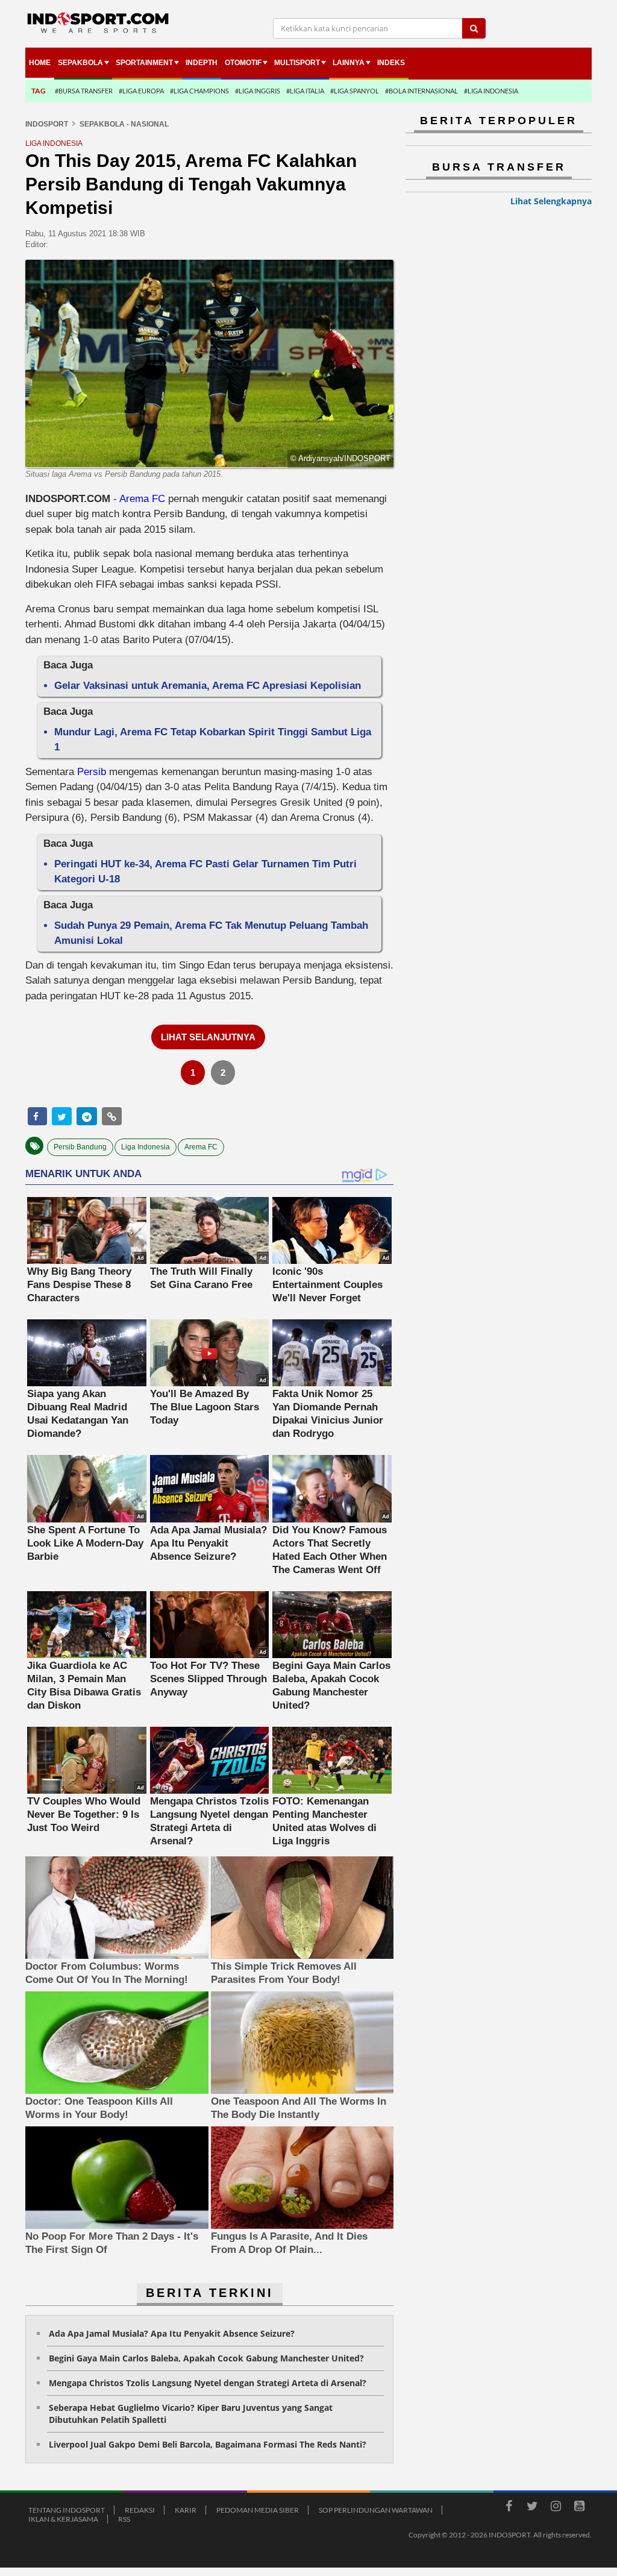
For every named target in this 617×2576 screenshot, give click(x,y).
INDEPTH (202, 63)
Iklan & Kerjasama (63, 2519)
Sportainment (144, 63)
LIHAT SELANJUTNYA (208, 1037)
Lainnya (349, 63)
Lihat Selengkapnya (551, 201)
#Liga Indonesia (491, 91)
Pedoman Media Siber (258, 2510)
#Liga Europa (141, 91)
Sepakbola (80, 63)
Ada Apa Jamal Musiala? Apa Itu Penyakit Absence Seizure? (172, 2333)
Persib (92, 772)
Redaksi (140, 2510)
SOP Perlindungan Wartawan (376, 2510)
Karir (186, 2510)
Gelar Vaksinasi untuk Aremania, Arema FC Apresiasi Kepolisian (208, 686)
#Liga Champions (199, 91)
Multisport (297, 63)
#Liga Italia (305, 91)
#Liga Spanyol (355, 91)
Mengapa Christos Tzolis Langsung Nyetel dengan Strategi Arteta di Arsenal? (208, 2383)
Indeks (391, 63)
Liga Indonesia (146, 1147)
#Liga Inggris (258, 91)
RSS (124, 2519)
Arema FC (142, 499)
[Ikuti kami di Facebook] (509, 2508)
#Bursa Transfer (84, 91)
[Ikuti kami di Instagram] (556, 2508)
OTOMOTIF (243, 63)
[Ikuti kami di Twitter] (532, 2508)
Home (40, 63)
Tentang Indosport (67, 2510)
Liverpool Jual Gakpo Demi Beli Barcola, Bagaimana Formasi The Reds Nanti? (208, 2444)
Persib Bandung (80, 1147)
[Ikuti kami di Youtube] (579, 2508)
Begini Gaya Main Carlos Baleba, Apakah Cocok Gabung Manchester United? (206, 2358)
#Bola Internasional (421, 91)
